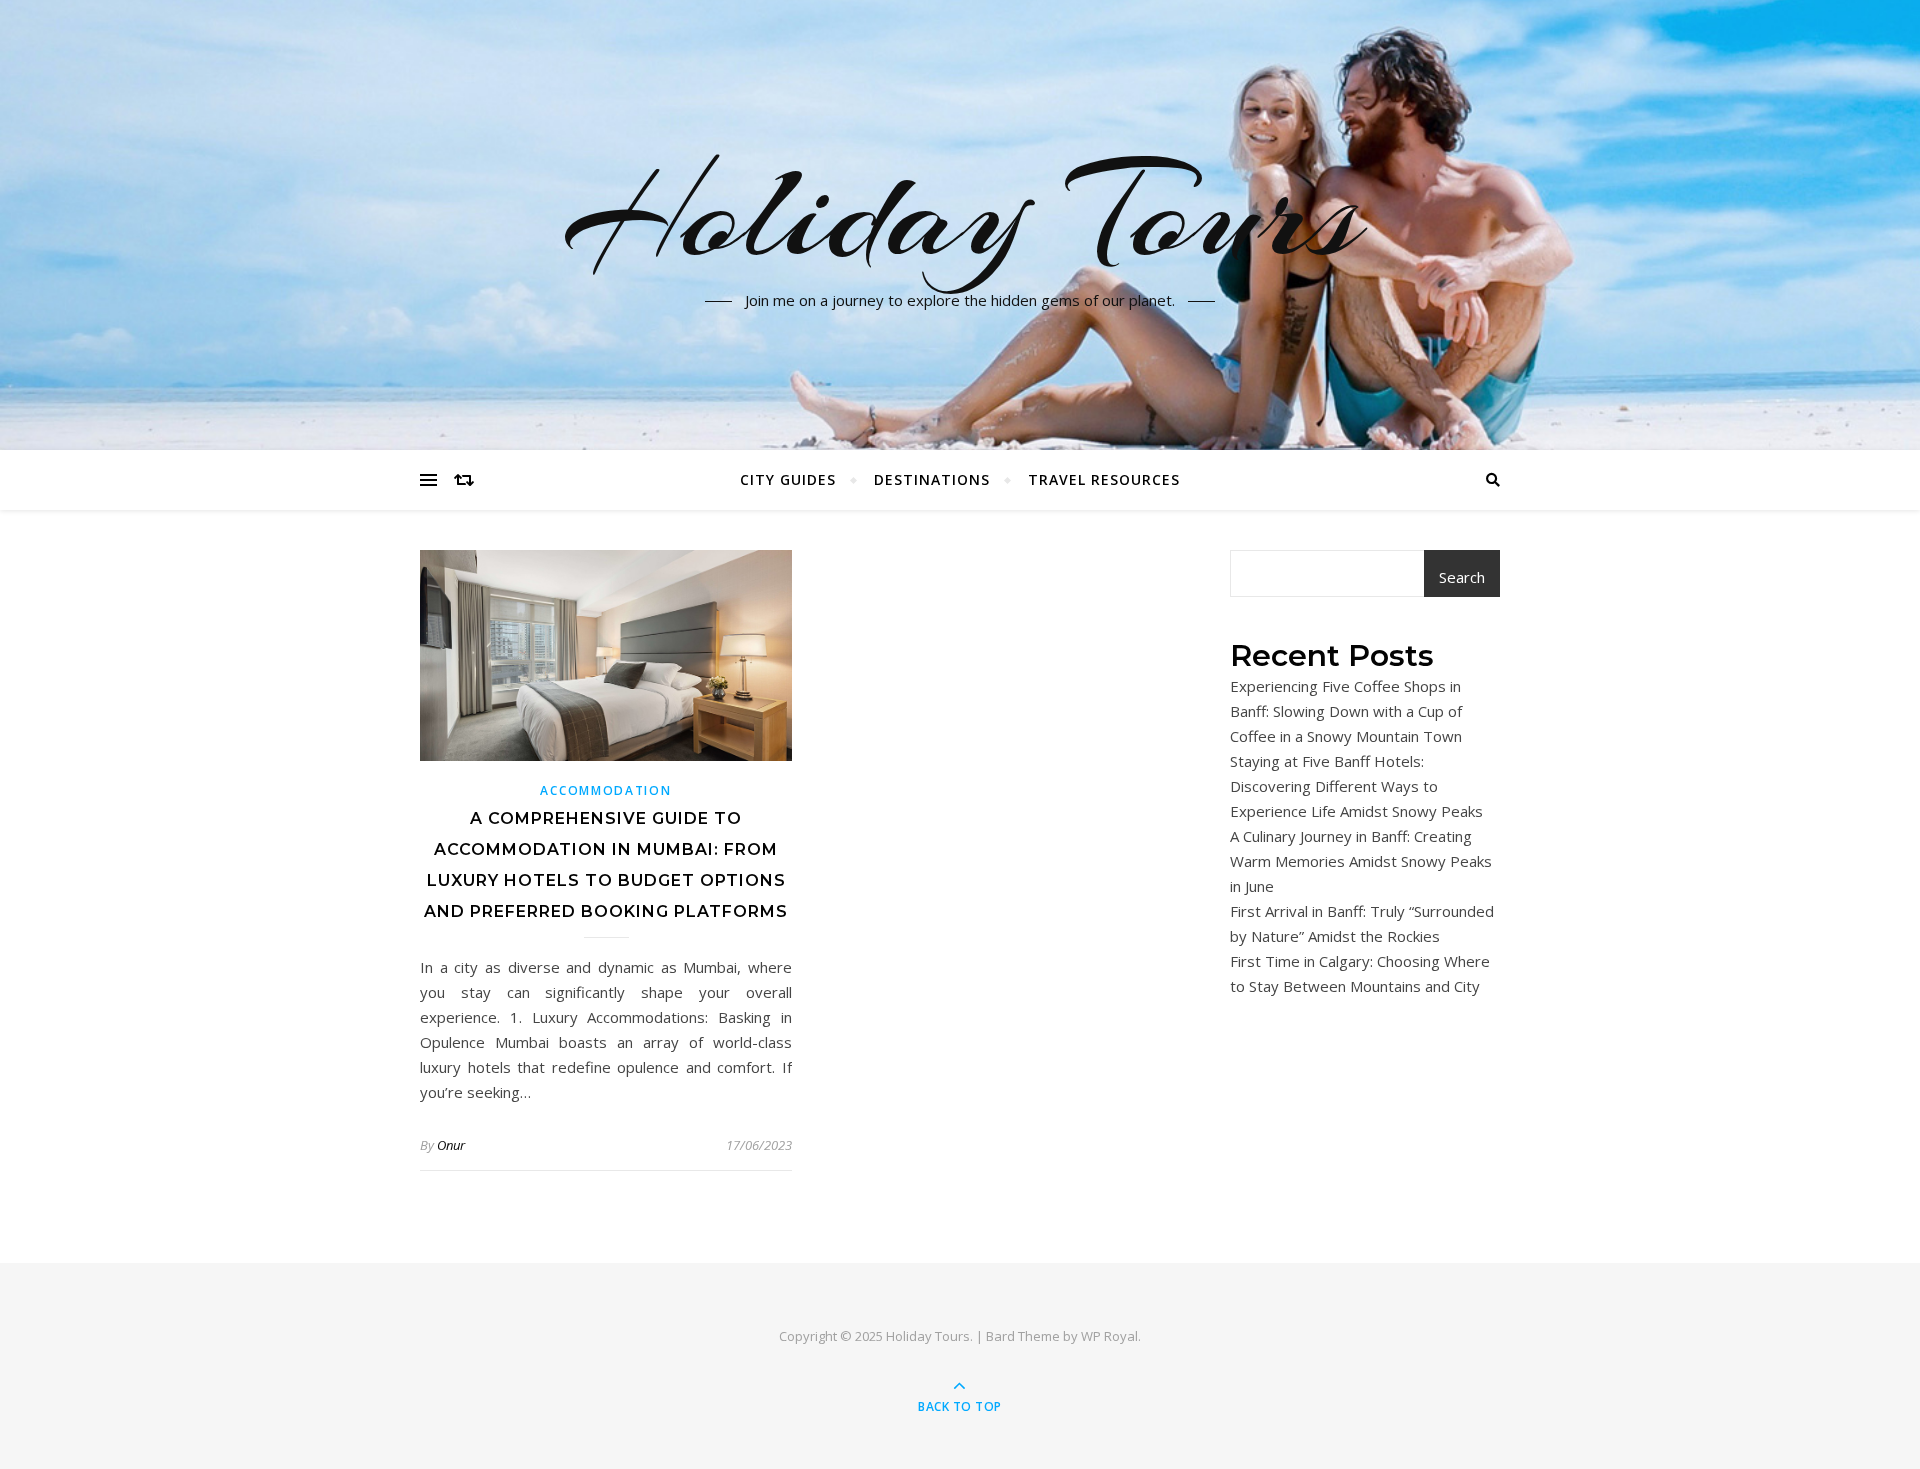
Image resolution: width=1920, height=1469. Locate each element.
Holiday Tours (960, 213)
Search (1462, 577)
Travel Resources (1104, 479)
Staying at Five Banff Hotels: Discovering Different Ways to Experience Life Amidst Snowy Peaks (1356, 786)
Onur (451, 1145)
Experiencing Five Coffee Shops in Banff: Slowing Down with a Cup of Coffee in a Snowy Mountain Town (1346, 711)
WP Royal (1109, 1336)
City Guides (788, 479)
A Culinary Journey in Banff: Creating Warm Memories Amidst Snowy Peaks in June (1361, 861)
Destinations (932, 479)
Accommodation (605, 790)
